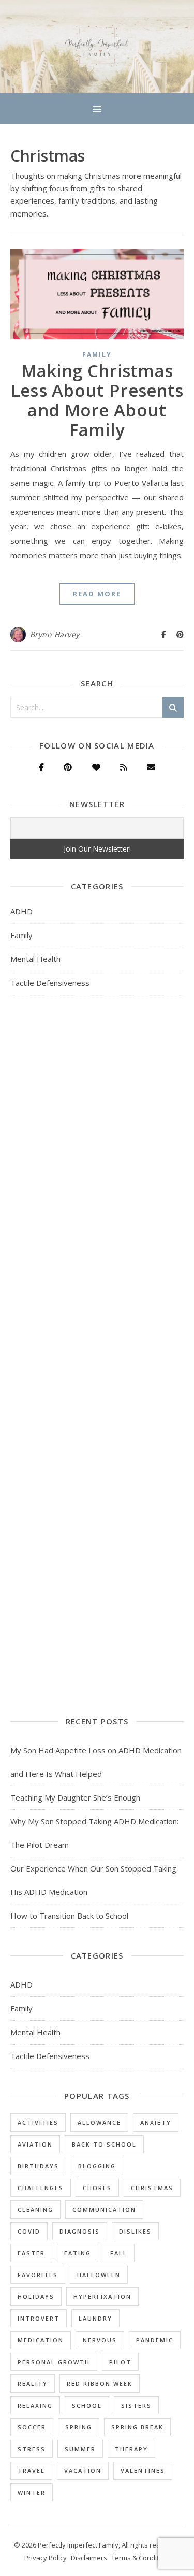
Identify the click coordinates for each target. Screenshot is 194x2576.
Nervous (100, 2340)
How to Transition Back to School (69, 1916)
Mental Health (35, 959)
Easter (31, 2253)
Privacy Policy (46, 2558)
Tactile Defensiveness (50, 983)
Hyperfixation (102, 2297)
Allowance (99, 2122)
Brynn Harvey (55, 634)
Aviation (35, 2144)
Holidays (36, 2297)
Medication (41, 2340)
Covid (29, 2231)
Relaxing (35, 2405)
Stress (32, 2449)
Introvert (39, 2318)
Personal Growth (54, 2362)
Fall (119, 2253)
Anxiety (156, 2122)
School (87, 2405)
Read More (97, 594)
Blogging (97, 2166)
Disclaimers (89, 2558)
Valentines (143, 2471)
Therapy (131, 2449)
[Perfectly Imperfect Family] (97, 47)
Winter (32, 2492)
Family (97, 355)
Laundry (95, 2318)
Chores (97, 2188)
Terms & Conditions (142, 2558)
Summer (80, 2449)
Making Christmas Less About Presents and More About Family (97, 400)
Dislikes (135, 2231)
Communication (104, 2210)
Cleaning (35, 2210)
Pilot (120, 2362)
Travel (31, 2471)
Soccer (32, 2427)
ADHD (21, 911)
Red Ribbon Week (100, 2384)
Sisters (136, 2405)
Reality (33, 2384)
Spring (79, 2427)
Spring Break (137, 2427)
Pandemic (155, 2340)
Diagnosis (80, 2231)
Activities (38, 2122)
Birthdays (38, 2166)
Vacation (83, 2471)
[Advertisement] (97, 1117)
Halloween (99, 2275)
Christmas (152, 2188)
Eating (78, 2253)
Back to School (104, 2144)
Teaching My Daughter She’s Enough (75, 1797)
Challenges (41, 2188)
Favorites (38, 2275)
